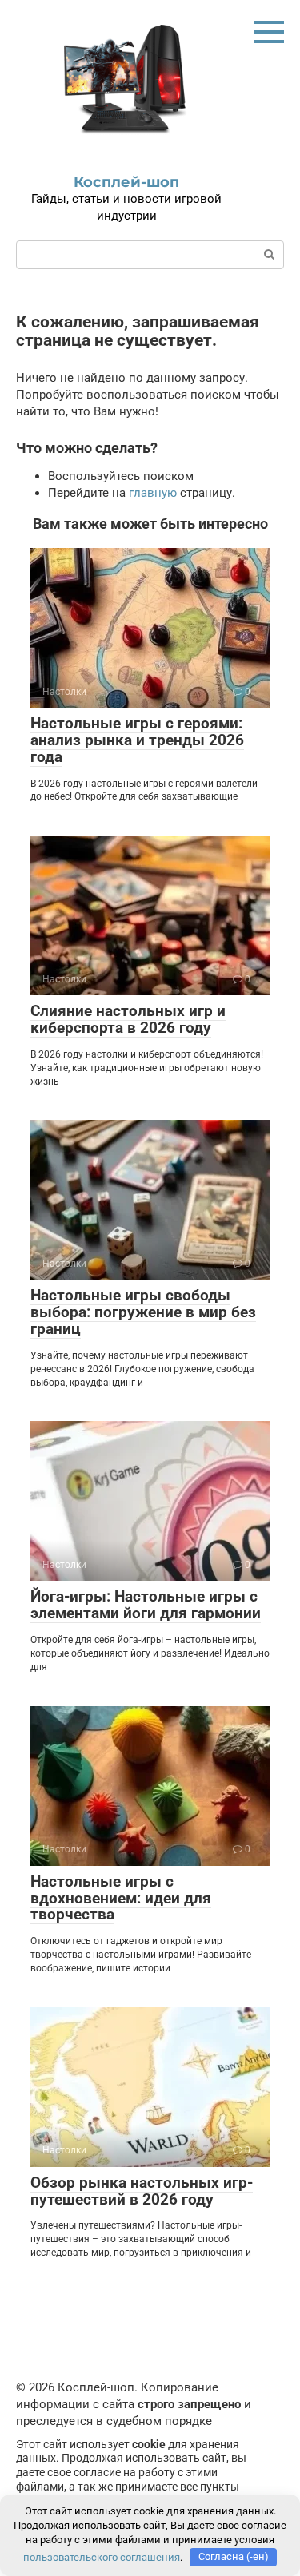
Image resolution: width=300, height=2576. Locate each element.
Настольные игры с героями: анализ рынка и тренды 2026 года (137, 740)
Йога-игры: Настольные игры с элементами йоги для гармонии (146, 1605)
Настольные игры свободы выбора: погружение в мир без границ (143, 1312)
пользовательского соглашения (102, 2556)
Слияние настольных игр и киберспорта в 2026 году (128, 1019)
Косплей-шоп (126, 182)
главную (153, 493)
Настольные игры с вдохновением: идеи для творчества (121, 1898)
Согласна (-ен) (234, 2556)
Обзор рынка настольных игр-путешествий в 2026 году (142, 2191)
